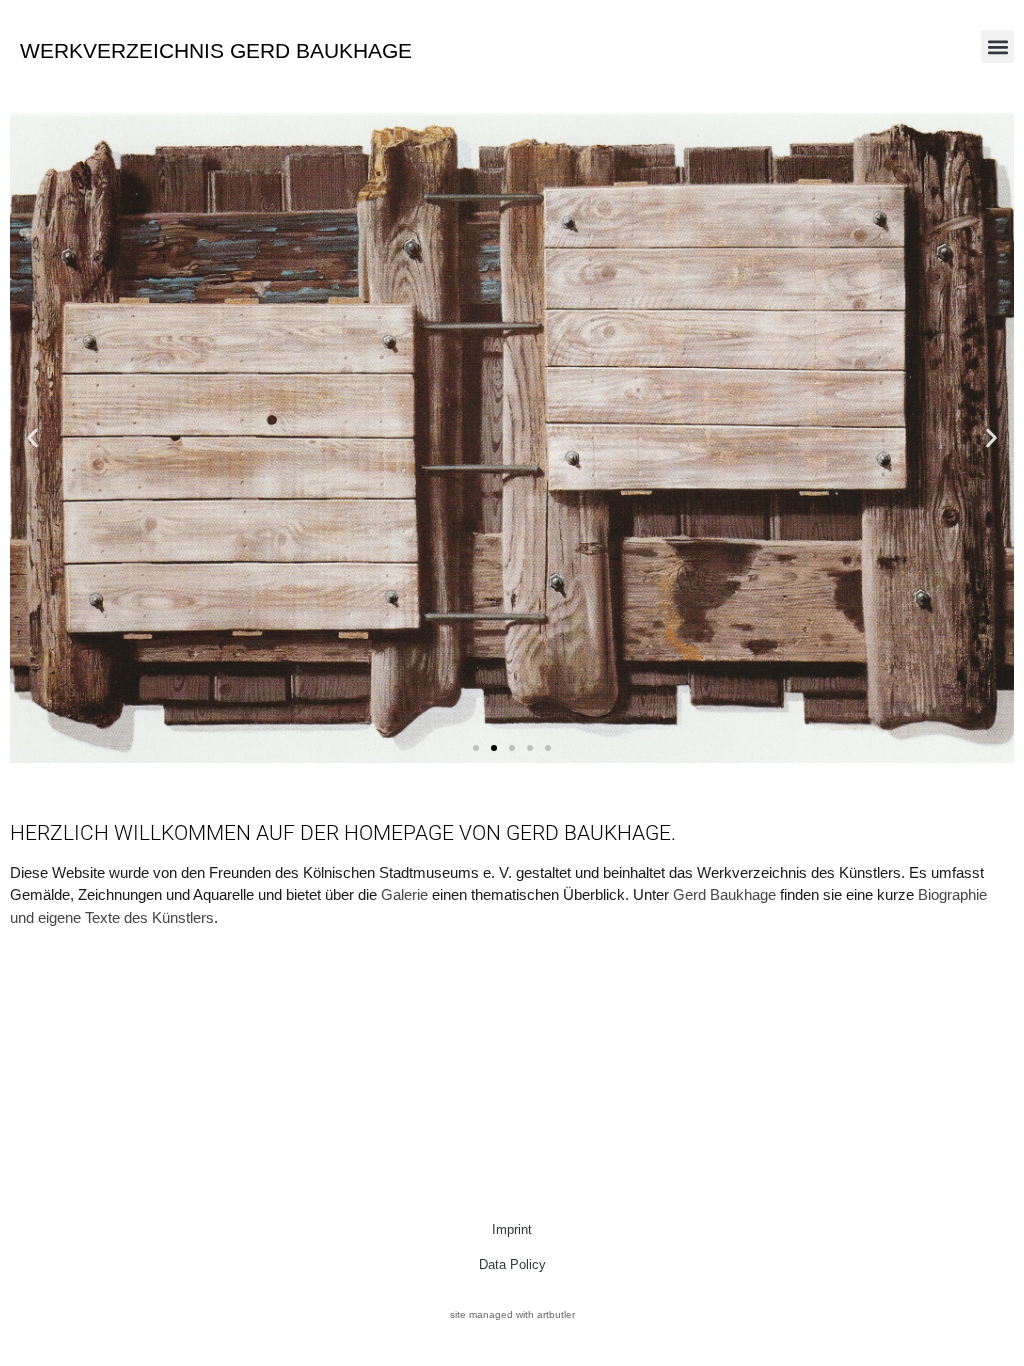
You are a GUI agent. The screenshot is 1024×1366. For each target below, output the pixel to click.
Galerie (404, 894)
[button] (997, 46)
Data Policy (512, 1264)
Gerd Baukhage (724, 894)
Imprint (512, 1229)
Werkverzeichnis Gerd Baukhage (216, 50)
